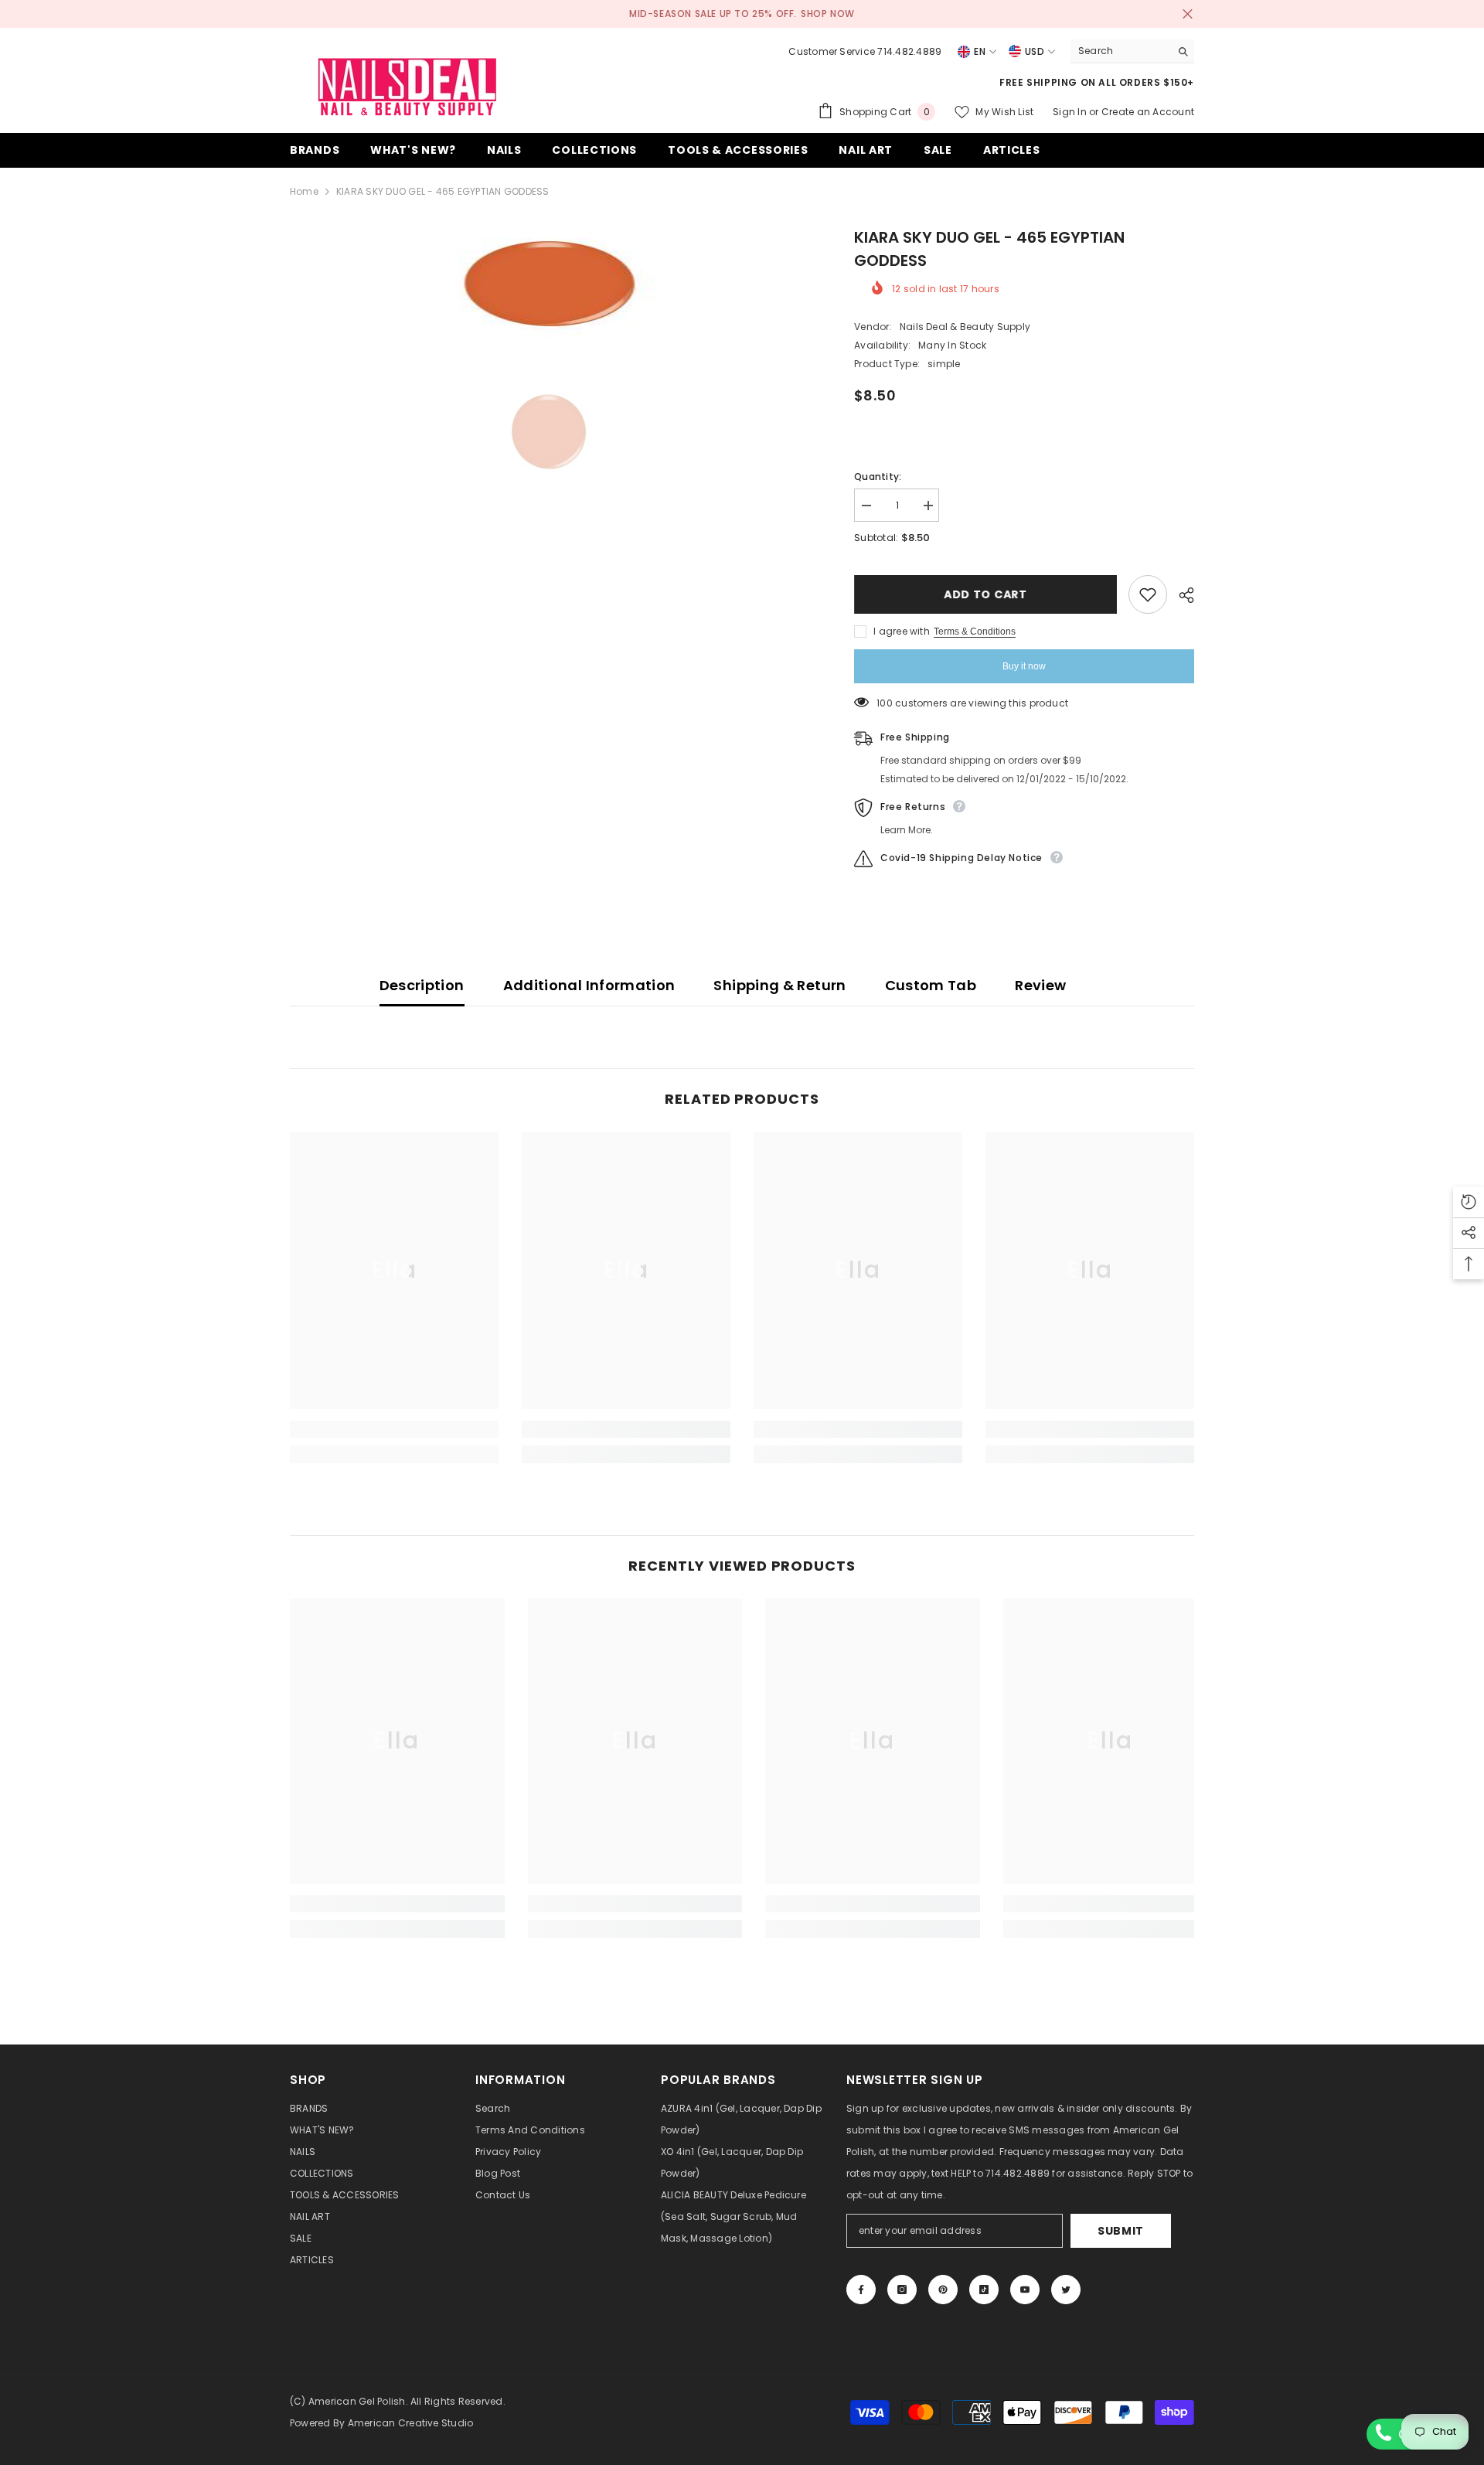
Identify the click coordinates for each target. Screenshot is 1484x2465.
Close (1188, 14)
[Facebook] (861, 2290)
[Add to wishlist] (1148, 594)
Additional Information (589, 985)
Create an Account (1148, 112)
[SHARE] (1181, 595)
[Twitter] (1066, 2290)
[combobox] (1120, 51)
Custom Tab (931, 985)
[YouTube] (1025, 2290)
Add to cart (985, 594)
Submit (1121, 2231)
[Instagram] (902, 2290)
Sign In (1071, 112)
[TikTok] (984, 2290)
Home (304, 191)
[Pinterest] (943, 2290)
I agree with (902, 631)
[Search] (1132, 51)
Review (1040, 985)
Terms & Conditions (975, 632)
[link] (394, 1429)
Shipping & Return (779, 985)
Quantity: (878, 477)
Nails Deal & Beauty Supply (965, 327)
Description (422, 985)
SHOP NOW (828, 14)
